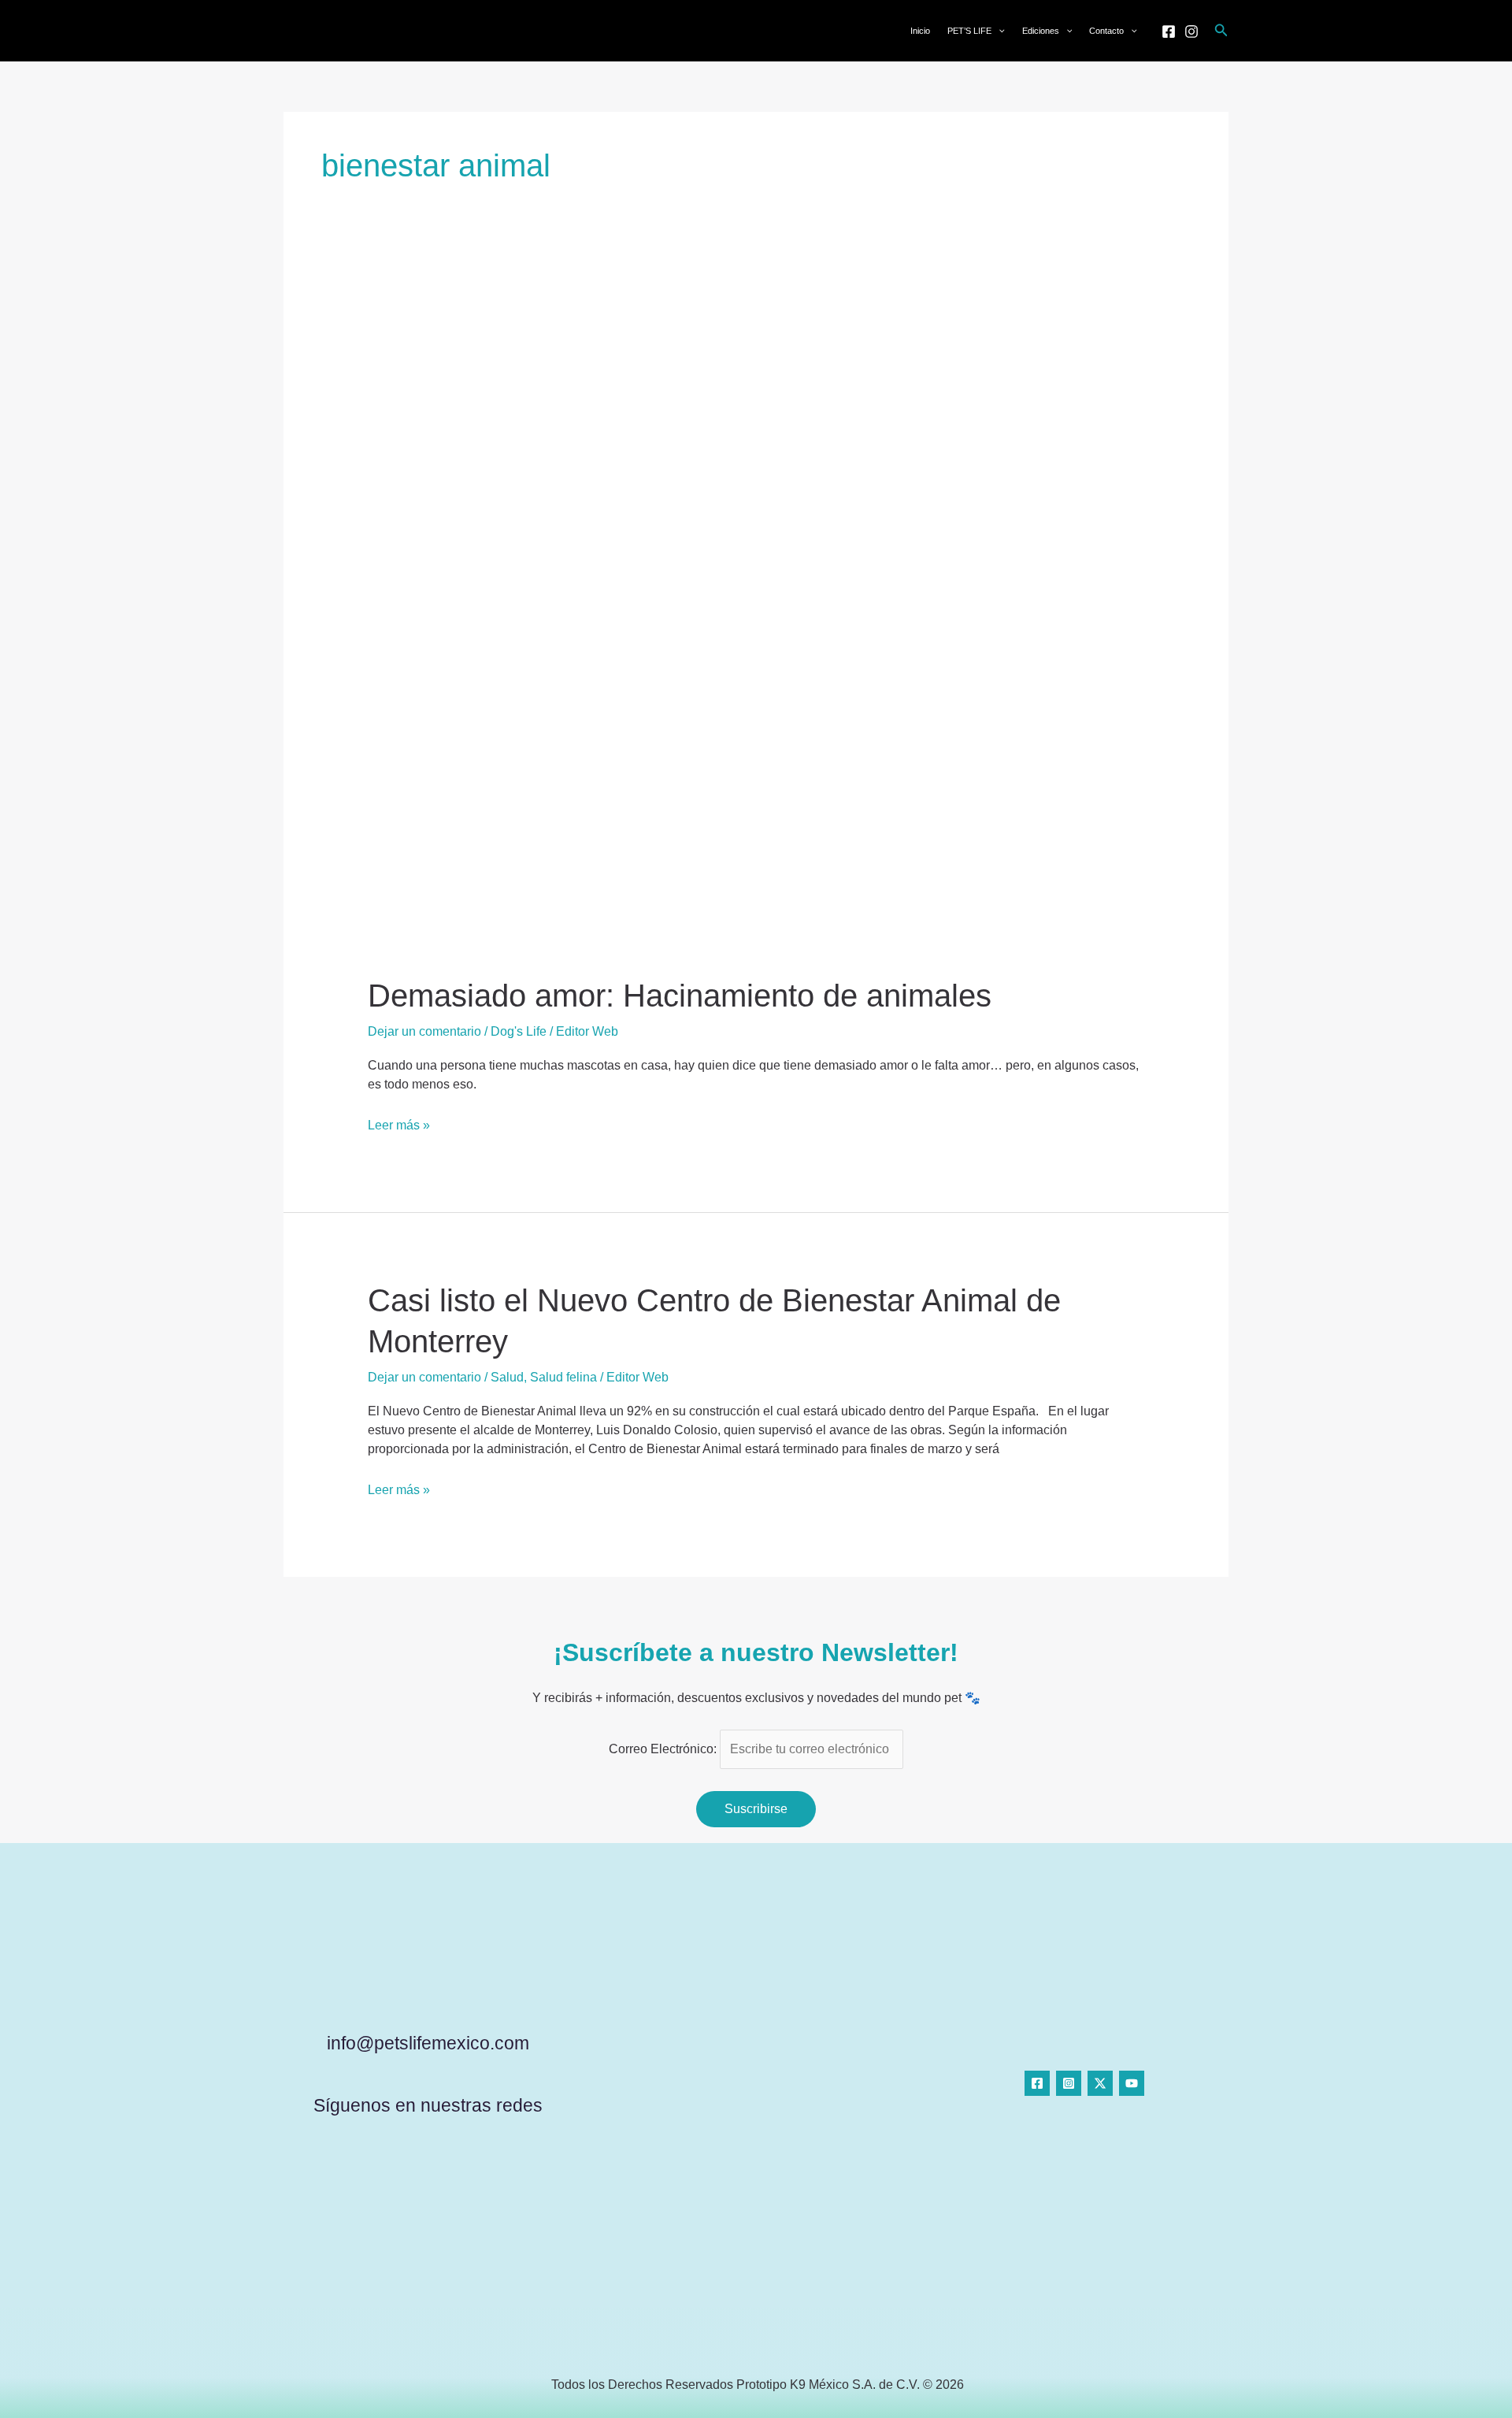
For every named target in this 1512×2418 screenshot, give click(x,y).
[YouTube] (1132, 2083)
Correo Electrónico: (664, 1749)
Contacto (1106, 31)
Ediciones (1041, 31)
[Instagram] (1191, 32)
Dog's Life (519, 1031)
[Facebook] (1169, 32)
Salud (507, 1377)
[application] (998, 31)
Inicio (920, 31)
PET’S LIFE (969, 31)
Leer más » (399, 1124)
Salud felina (563, 1377)
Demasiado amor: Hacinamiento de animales (680, 996)
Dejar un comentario (424, 1031)
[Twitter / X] (1100, 2083)
